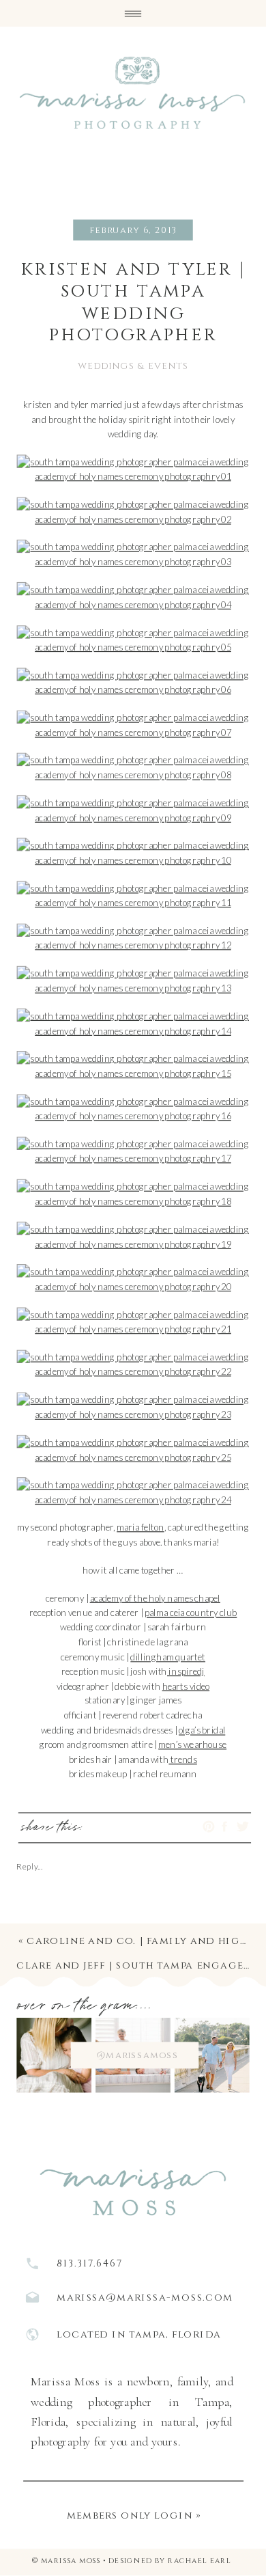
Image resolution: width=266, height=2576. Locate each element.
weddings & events (133, 366)
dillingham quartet (168, 1656)
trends (182, 1759)
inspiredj (186, 1671)
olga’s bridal (202, 1730)
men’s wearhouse (192, 1744)
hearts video (186, 1686)
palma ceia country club (191, 1613)
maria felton (140, 1527)
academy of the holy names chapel (155, 1598)
